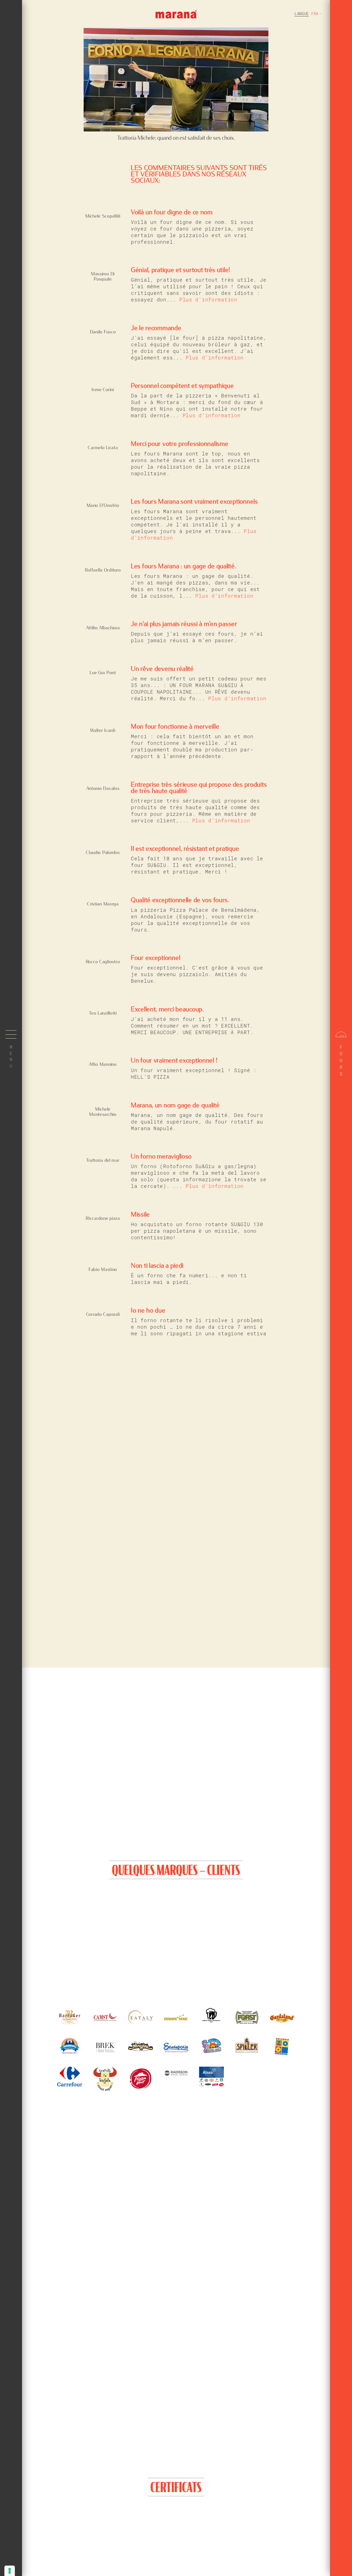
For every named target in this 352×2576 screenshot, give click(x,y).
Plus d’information (208, 300)
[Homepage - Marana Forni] (176, 14)
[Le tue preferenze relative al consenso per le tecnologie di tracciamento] (10, 2571)
